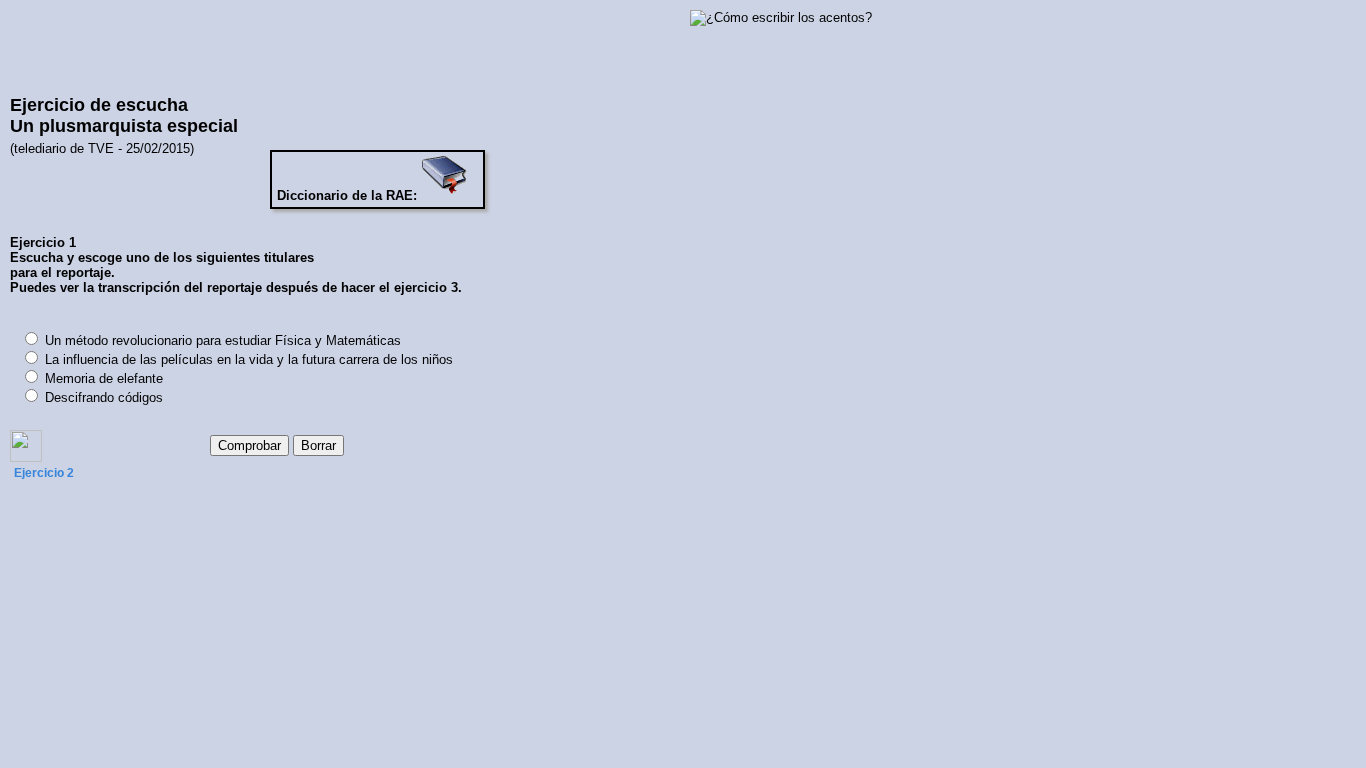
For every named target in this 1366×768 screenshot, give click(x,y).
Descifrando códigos (104, 397)
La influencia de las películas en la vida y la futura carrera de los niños (249, 359)
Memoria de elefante (104, 378)
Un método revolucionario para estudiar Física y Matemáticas (223, 340)
